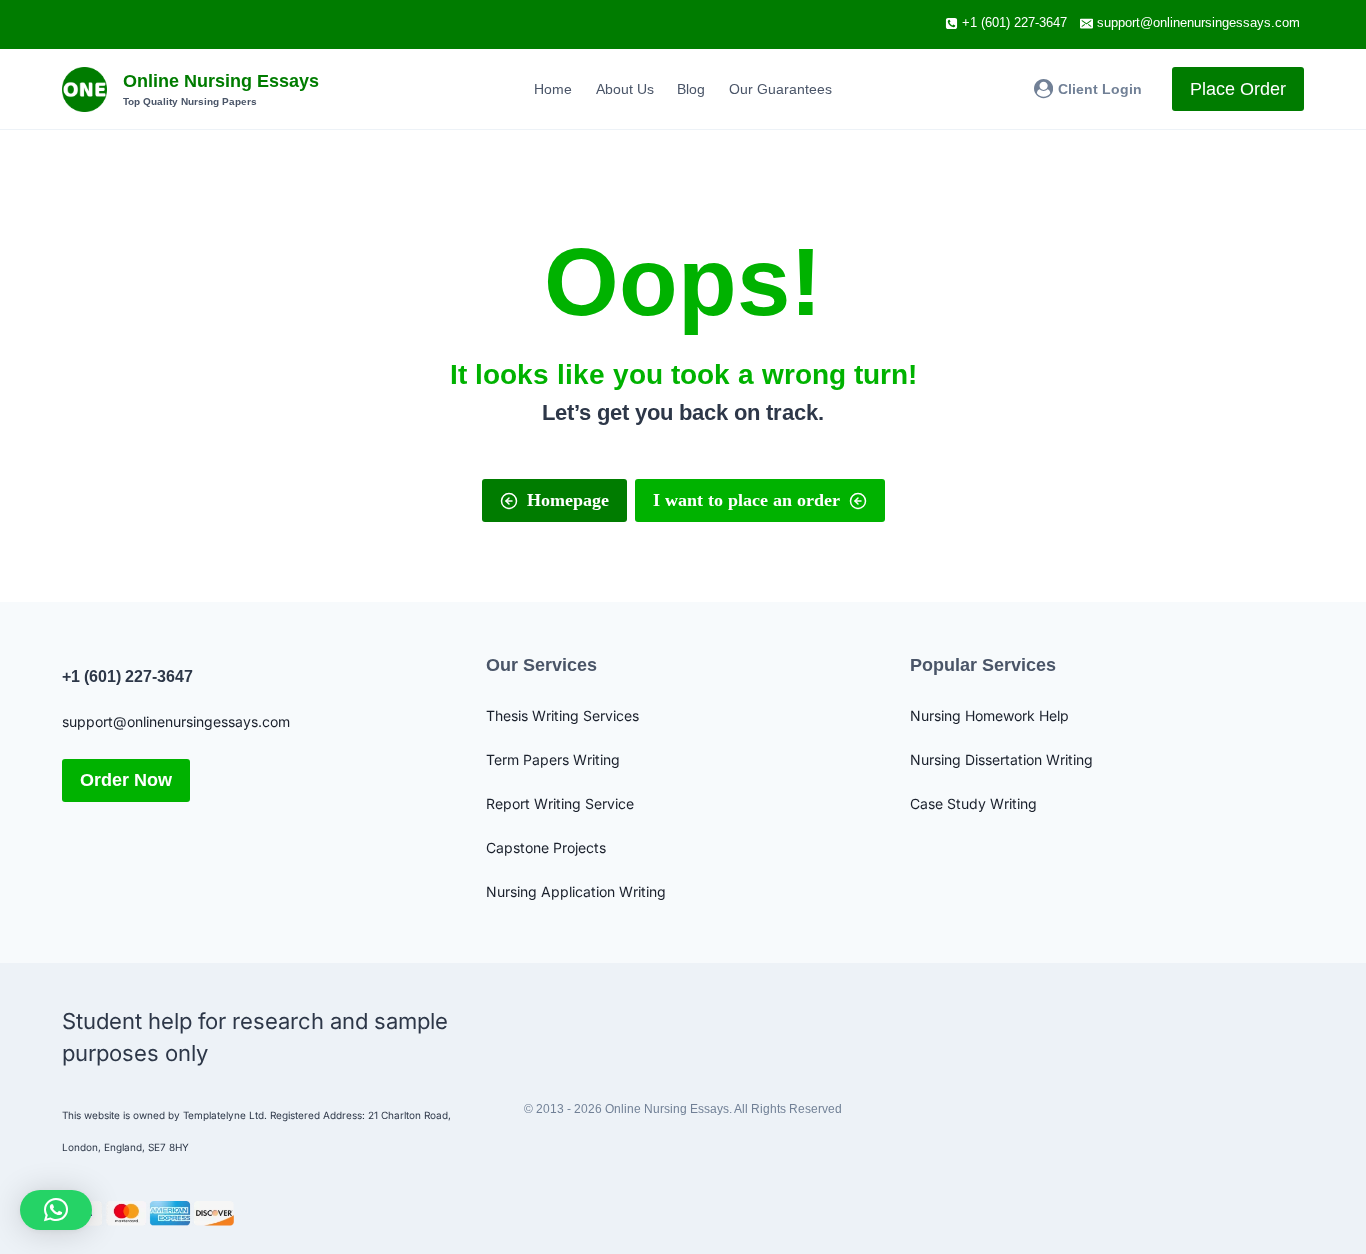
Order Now (126, 780)
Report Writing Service (560, 803)
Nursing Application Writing (576, 891)
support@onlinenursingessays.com (176, 721)
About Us (625, 89)
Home (553, 89)
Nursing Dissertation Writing (1001, 759)
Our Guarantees (780, 89)
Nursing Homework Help (989, 715)
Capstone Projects (546, 847)
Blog (691, 89)
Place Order (1238, 89)
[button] (56, 1210)
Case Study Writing (973, 803)
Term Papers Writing (553, 759)
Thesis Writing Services (562, 715)
